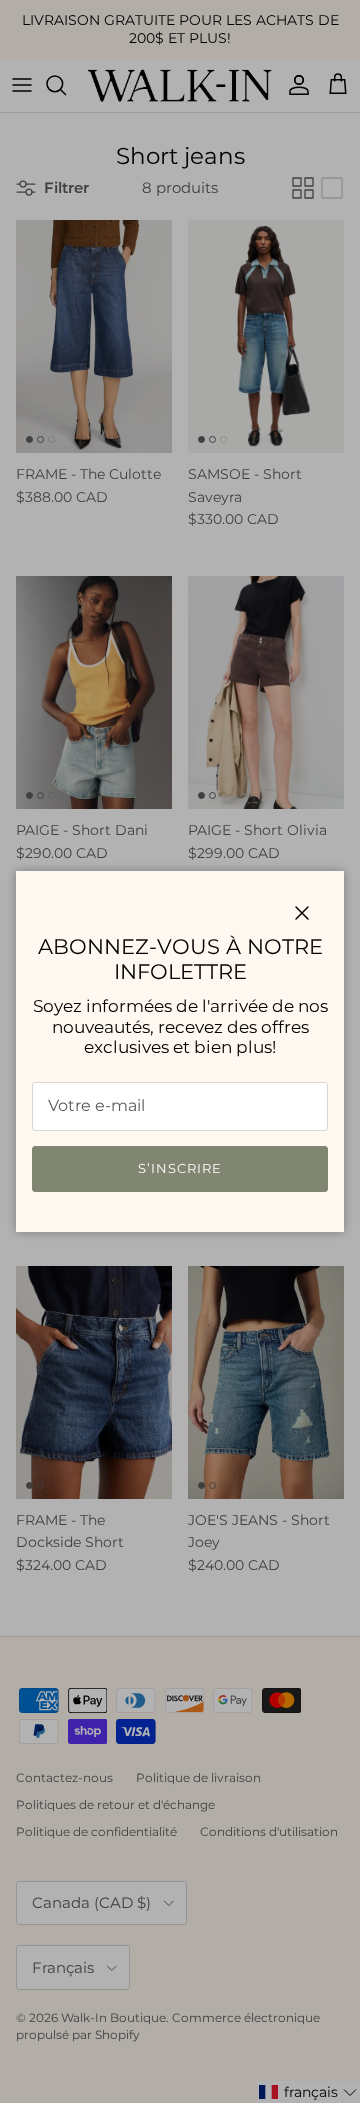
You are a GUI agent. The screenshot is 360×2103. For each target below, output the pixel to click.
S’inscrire (180, 1168)
